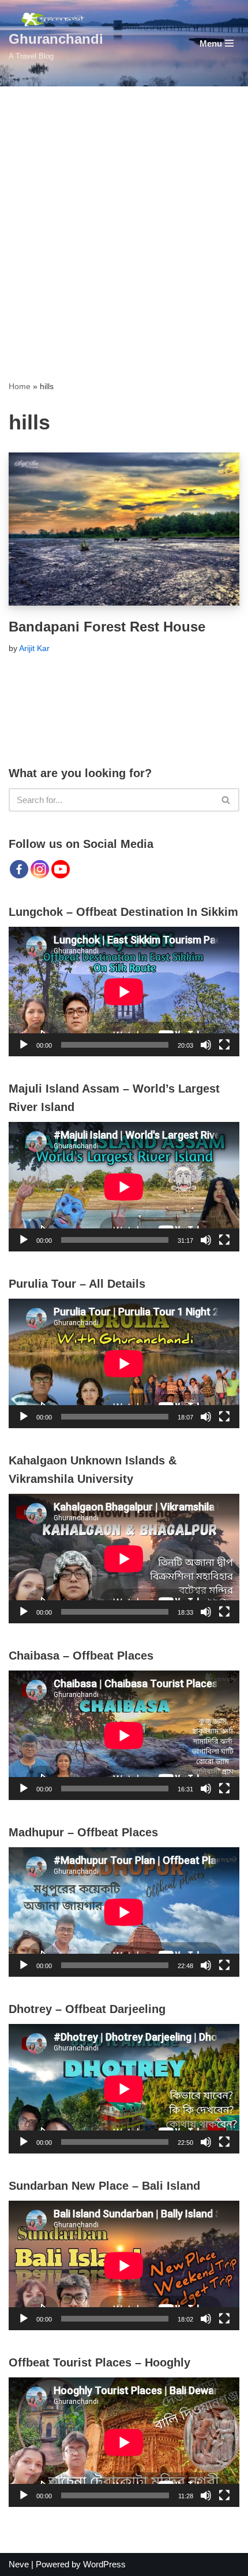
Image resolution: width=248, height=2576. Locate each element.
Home (20, 386)
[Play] (24, 1045)
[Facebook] (19, 869)
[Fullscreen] (224, 1045)
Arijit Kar (34, 648)
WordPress (104, 2564)
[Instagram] (40, 869)
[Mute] (206, 1045)
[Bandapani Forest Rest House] (124, 529)
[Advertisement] (124, 216)
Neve (19, 2564)
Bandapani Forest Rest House (107, 627)
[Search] (226, 800)
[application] (124, 992)
